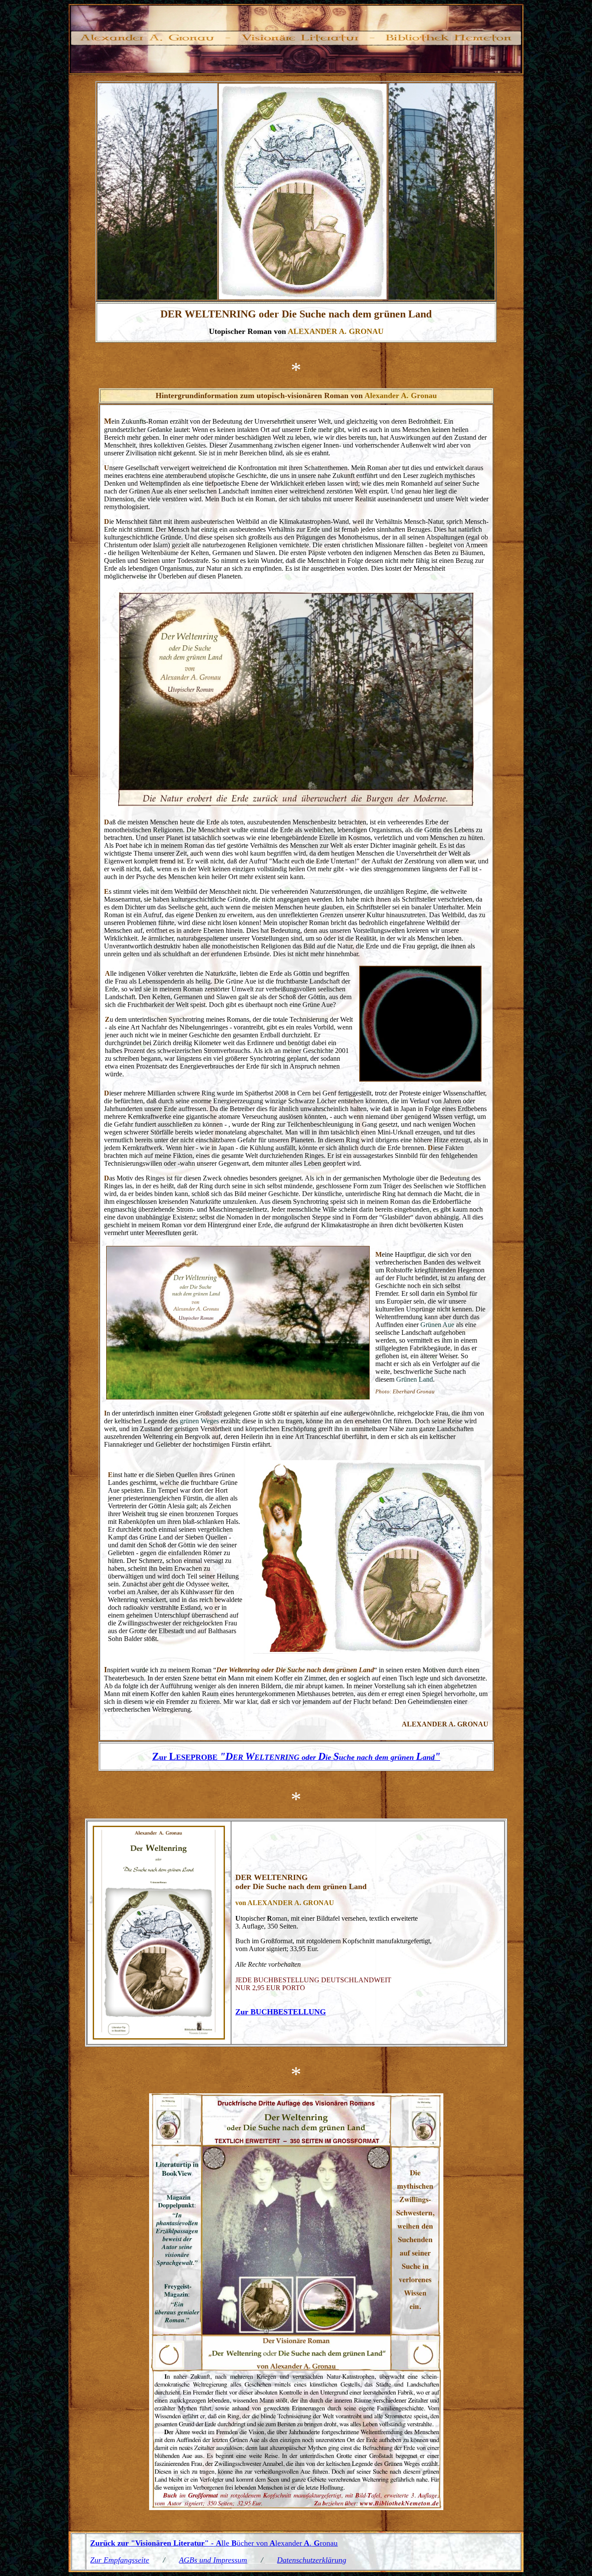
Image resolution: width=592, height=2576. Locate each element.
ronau (329, 2543)
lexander (289, 2543)
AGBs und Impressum (213, 2560)
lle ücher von (242, 2543)
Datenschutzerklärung (312, 2560)
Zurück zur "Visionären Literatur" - (152, 2543)
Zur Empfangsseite (120, 2560)
